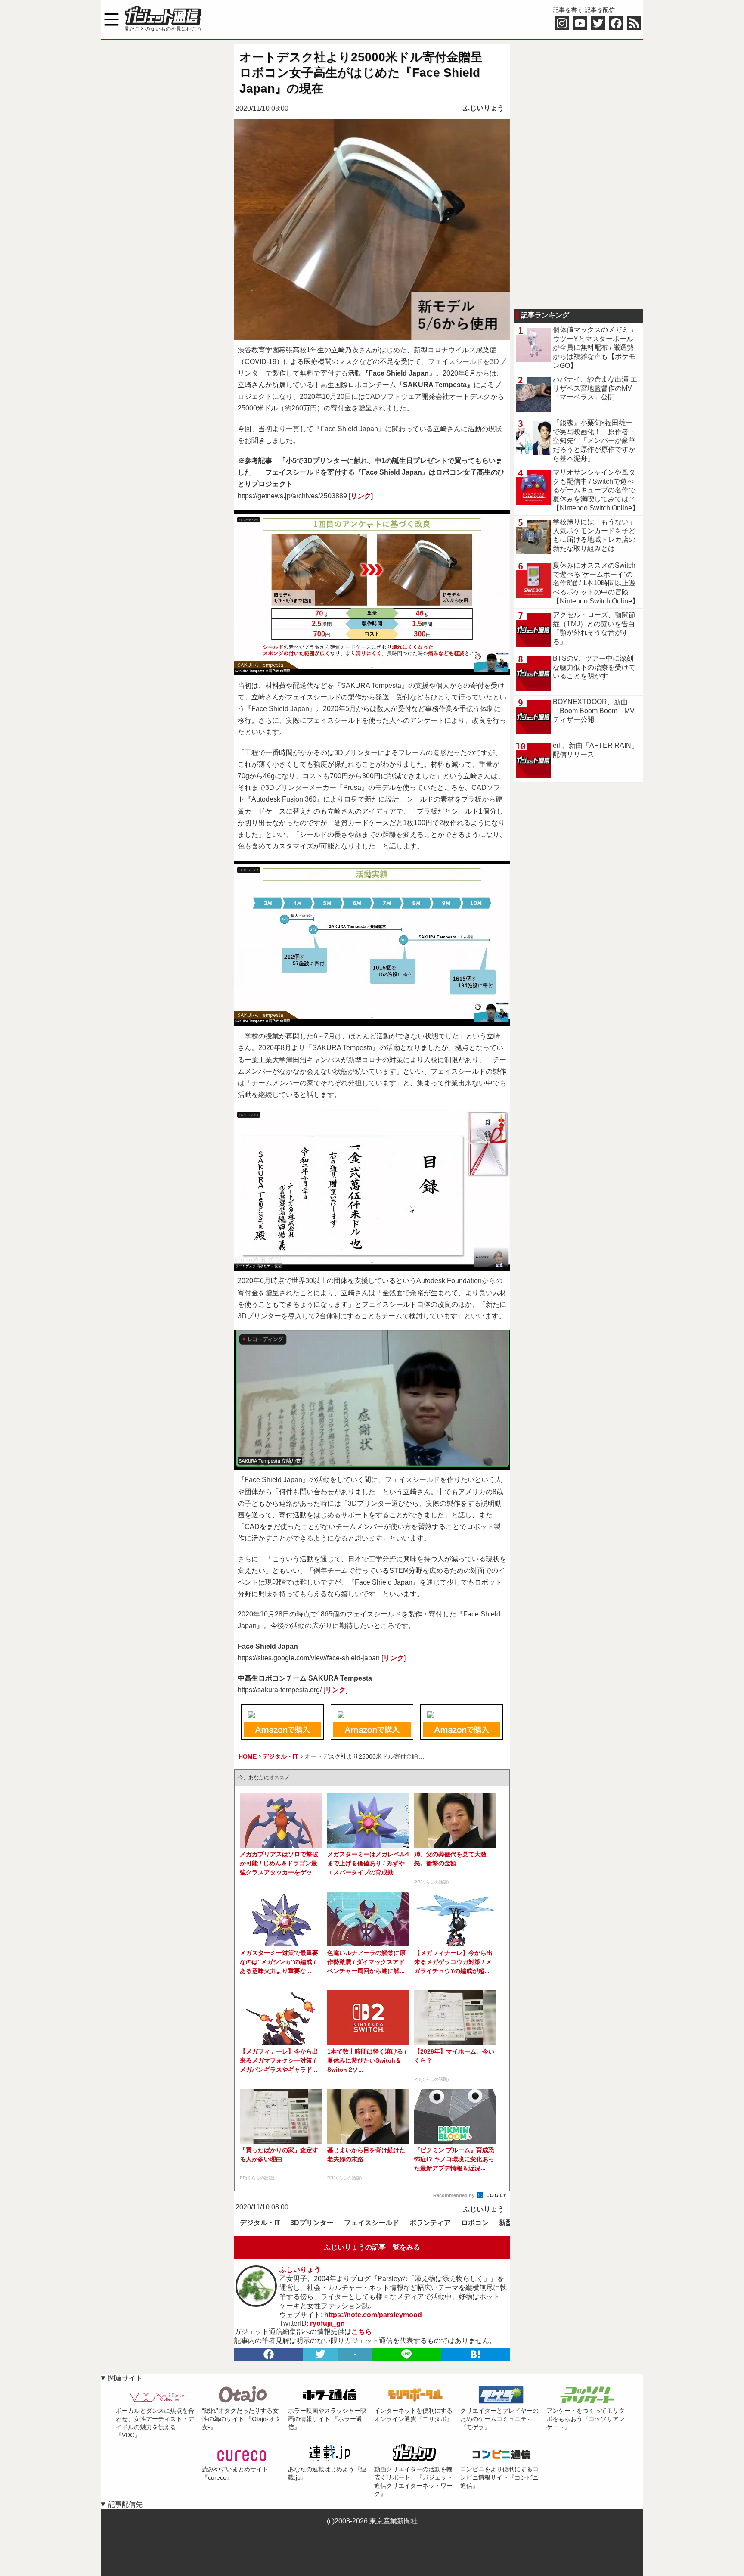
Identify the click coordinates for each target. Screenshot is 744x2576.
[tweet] (320, 2354)
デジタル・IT (260, 2223)
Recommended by (454, 2195)
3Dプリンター (312, 2223)
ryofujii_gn (327, 2323)
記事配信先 (125, 2504)
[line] (406, 2354)
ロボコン (475, 2223)
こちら (362, 2332)
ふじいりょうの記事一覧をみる (372, 2247)
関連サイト (125, 2378)
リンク (361, 496)
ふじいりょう (484, 108)
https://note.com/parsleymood (373, 2315)
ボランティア (430, 2223)
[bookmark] (475, 2354)
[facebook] (269, 2354)
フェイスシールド (372, 2223)
